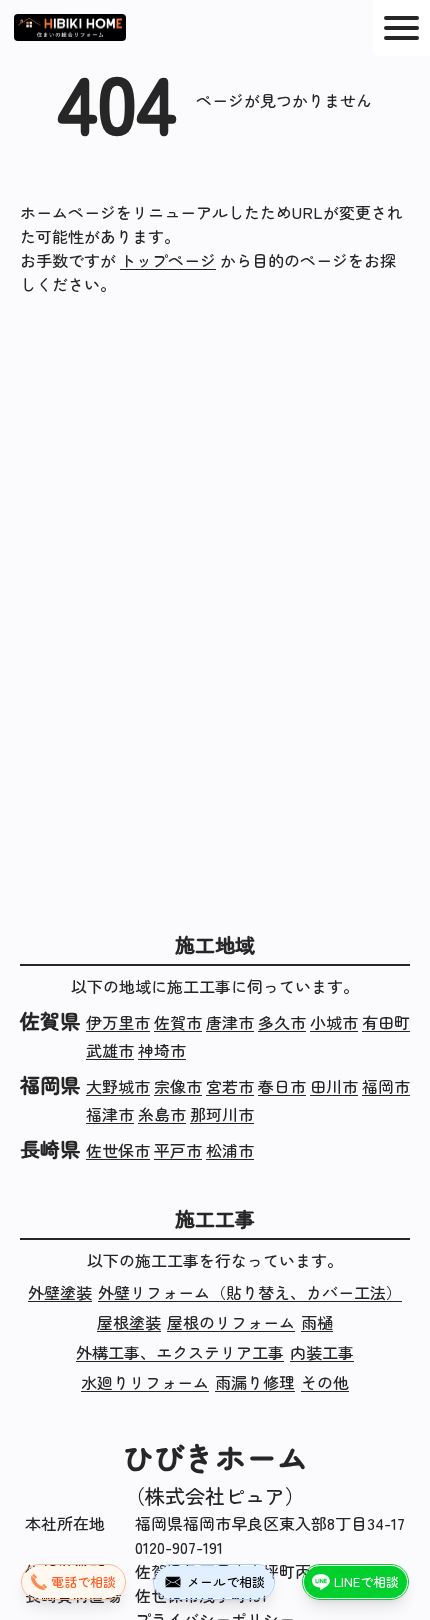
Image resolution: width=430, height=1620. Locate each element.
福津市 (110, 1114)
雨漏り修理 (255, 1382)
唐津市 (230, 1022)
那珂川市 (222, 1114)
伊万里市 (118, 1022)
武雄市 (110, 1050)
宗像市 (178, 1086)
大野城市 (118, 1086)
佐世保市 (118, 1150)
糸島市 (162, 1114)
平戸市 (178, 1150)
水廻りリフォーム (145, 1382)
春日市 (282, 1086)
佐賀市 (178, 1022)
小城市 (334, 1022)
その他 (325, 1382)
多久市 (282, 1022)
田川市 (334, 1086)
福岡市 (386, 1086)
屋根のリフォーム (231, 1322)
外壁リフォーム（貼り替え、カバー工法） (250, 1292)
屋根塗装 (129, 1322)
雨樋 (317, 1322)
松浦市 (230, 1150)
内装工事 (322, 1352)
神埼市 (162, 1050)
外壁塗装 (60, 1292)
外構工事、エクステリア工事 (180, 1352)
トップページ (168, 260)
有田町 (386, 1022)
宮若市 (230, 1086)
